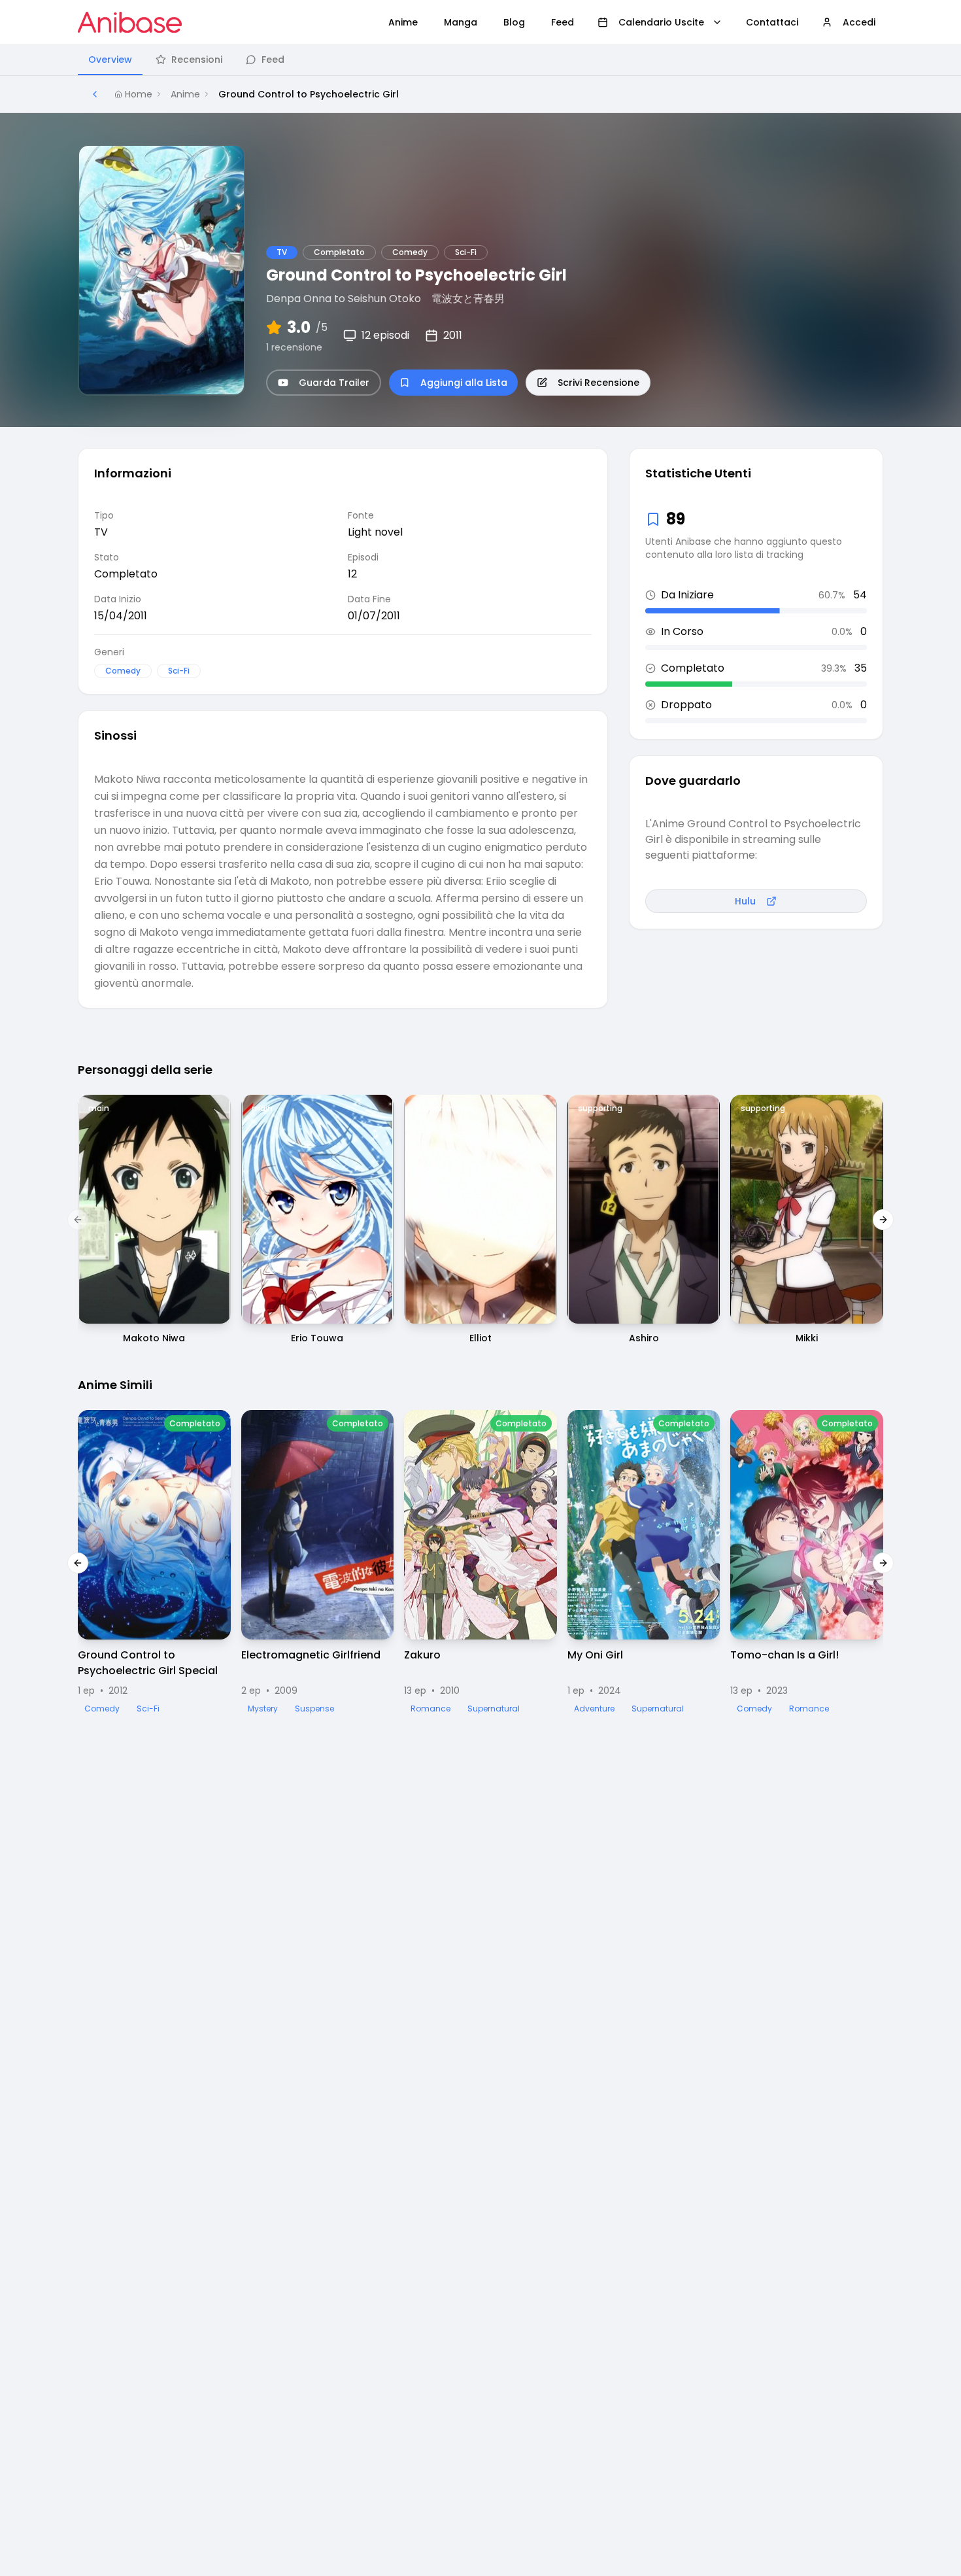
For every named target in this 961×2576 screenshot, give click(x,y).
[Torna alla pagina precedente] (95, 94)
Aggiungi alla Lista (464, 383)
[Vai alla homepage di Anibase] (130, 22)
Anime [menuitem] (403, 22)
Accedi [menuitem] (859, 22)
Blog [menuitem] (514, 22)
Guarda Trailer (334, 383)
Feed (273, 60)
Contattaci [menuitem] (772, 22)
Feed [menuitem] (563, 22)
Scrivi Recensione (599, 383)
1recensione (294, 347)
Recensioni (197, 60)
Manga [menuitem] (461, 22)
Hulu (745, 901)
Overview (110, 60)
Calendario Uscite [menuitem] (661, 22)
